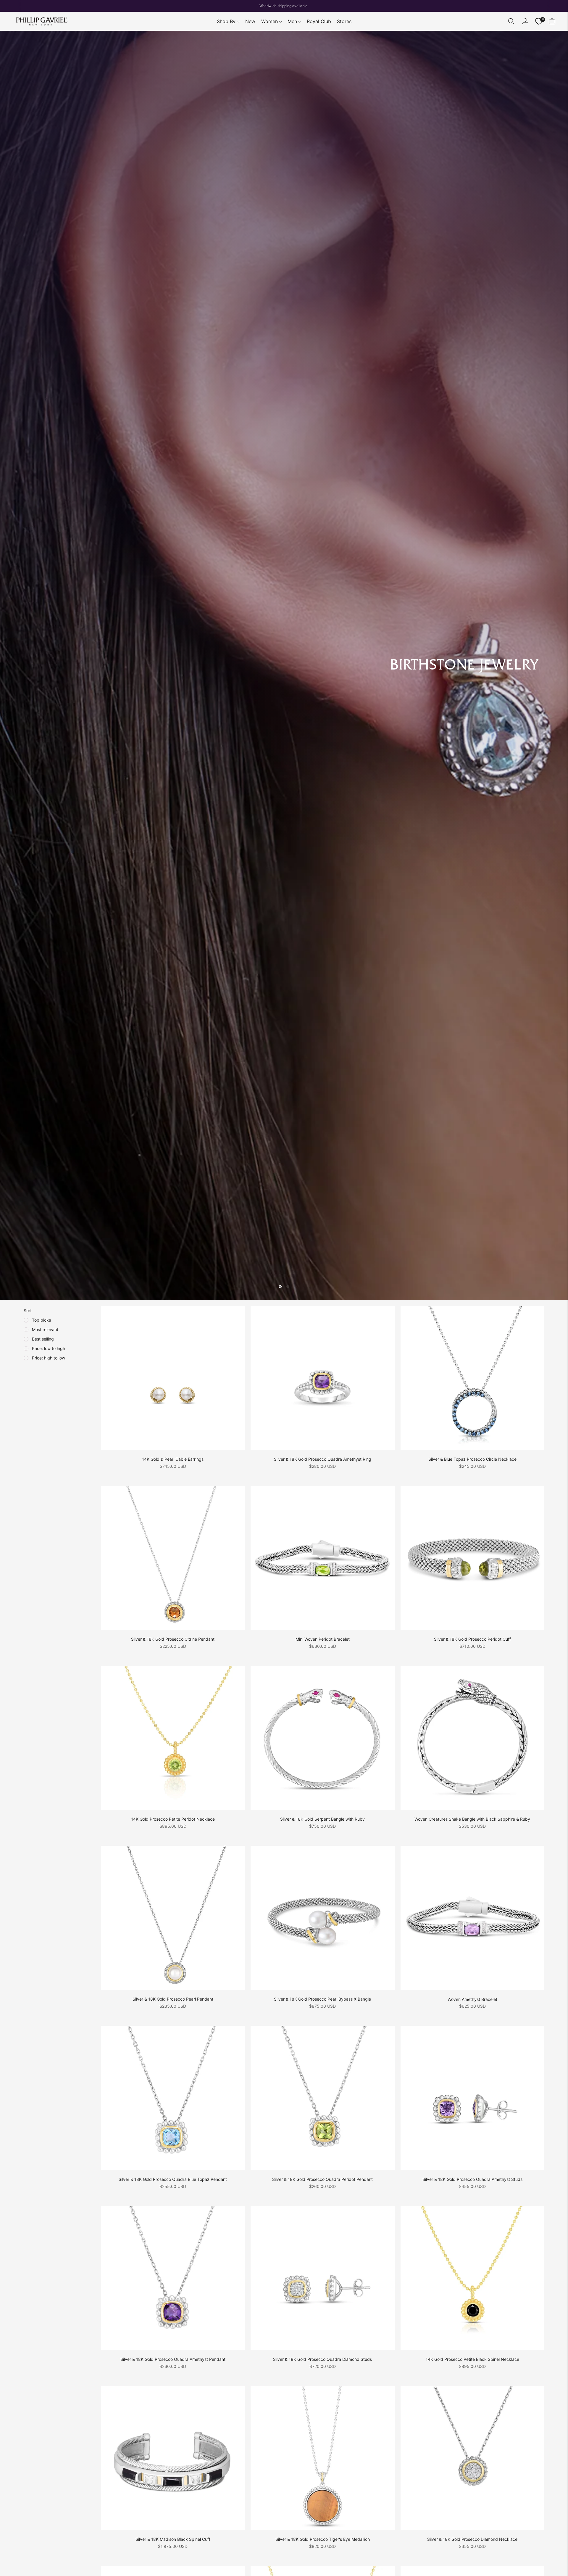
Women (270, 21)
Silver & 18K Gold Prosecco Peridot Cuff (472, 1639)
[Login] (525, 21)
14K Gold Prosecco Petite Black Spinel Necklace (472, 2359)
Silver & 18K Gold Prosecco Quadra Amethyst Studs (472, 2179)
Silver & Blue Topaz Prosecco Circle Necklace (472, 1459)
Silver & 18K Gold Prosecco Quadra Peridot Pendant (322, 2179)
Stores (344, 21)
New (250, 21)
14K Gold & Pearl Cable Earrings (173, 1459)
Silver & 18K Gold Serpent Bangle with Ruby (322, 1819)
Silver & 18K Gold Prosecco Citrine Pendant (173, 1639)
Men (292, 21)
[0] (539, 21)
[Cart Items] (552, 21)
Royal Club (319, 21)
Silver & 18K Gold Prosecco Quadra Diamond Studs (322, 2359)
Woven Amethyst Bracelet (472, 1999)
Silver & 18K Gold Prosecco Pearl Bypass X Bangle (322, 1999)
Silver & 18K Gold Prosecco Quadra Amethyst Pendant (173, 2359)
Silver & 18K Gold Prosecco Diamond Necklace (472, 2539)
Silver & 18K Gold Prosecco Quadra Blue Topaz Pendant (173, 2179)
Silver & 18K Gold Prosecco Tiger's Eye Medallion (323, 2539)
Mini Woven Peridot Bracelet (323, 1639)
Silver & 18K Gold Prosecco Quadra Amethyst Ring (323, 1459)
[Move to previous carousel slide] (280, 1287)
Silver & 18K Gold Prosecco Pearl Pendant (173, 1999)
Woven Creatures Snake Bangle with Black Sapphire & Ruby (472, 1819)
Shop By (226, 21)
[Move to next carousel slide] (288, 1287)
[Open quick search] (511, 21)
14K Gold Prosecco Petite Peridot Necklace (173, 1819)
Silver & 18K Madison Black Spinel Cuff (173, 2539)
